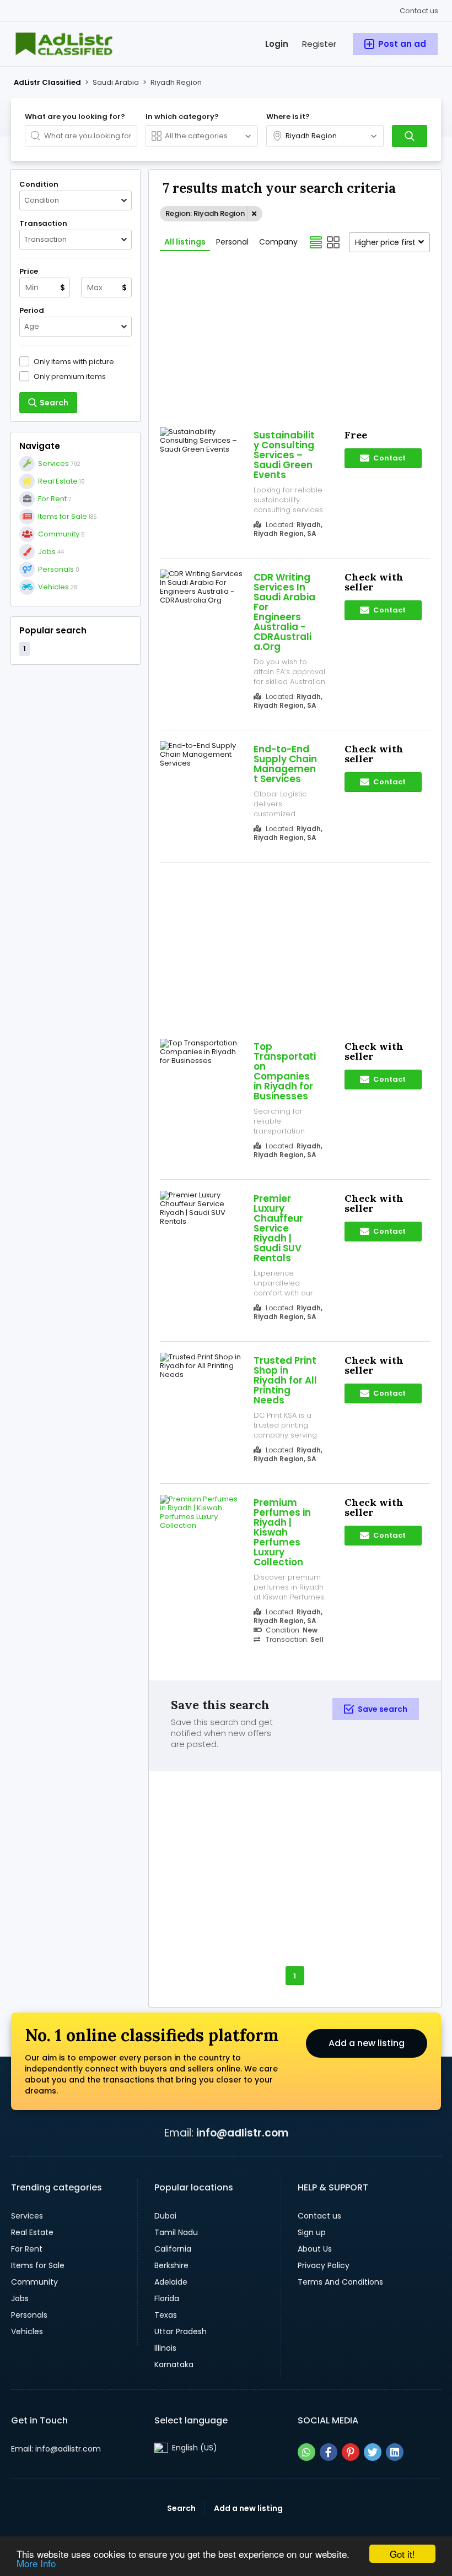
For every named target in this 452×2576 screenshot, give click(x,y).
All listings (185, 242)
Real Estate (32, 2232)
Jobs (20, 2298)
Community (34, 2282)
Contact (389, 458)
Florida (167, 2298)
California (173, 2249)
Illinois (165, 2348)
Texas (166, 2315)
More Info (36, 2563)
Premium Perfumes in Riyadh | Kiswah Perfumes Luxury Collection (282, 1532)
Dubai (165, 2216)
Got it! (402, 2554)
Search (181, 2508)
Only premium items (70, 376)
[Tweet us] (373, 2452)
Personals (29, 2315)
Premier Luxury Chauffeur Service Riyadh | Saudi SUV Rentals (278, 1228)
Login (277, 44)
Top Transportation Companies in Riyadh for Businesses (285, 1071)
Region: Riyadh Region (205, 213)
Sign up (312, 2232)
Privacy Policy (324, 2265)
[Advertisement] (76, 730)
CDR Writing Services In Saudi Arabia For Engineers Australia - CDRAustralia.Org (284, 612)
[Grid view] (333, 242)
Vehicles (27, 2331)
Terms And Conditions (340, 2282)
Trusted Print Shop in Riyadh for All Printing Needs (285, 1380)
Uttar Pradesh (181, 2331)
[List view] (316, 242)
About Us (315, 2249)
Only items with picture (74, 361)
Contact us (419, 11)
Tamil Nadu (176, 2232)
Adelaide (171, 2282)
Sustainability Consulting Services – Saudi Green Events (284, 455)
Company (278, 242)
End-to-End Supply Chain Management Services (285, 764)
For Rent (27, 2249)
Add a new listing (367, 2043)
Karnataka (174, 2365)
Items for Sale (38, 2265)
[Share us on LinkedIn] (395, 2452)
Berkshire (171, 2265)
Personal (232, 242)
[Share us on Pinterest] (351, 2452)
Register (319, 44)
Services (27, 2216)
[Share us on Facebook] (329, 2452)
